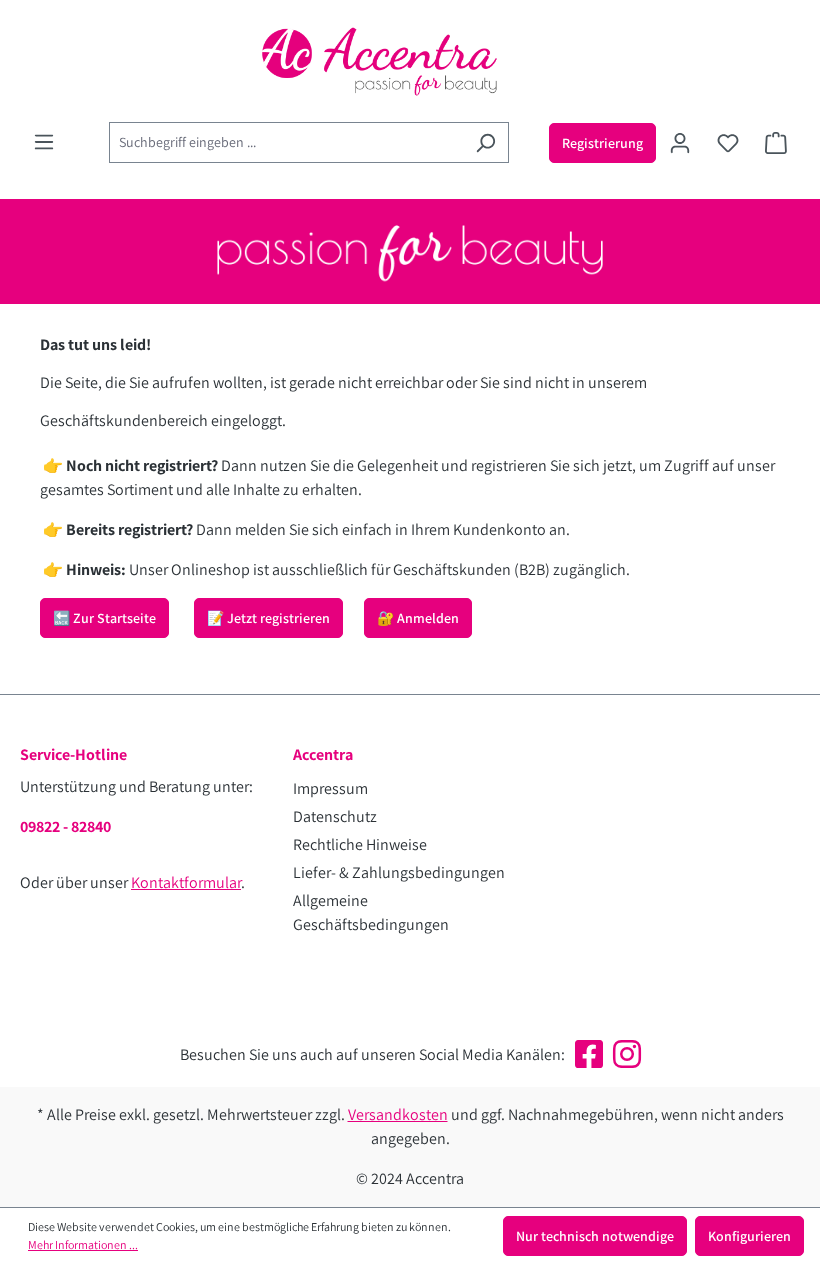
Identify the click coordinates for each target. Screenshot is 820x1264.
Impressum (330, 788)
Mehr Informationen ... (83, 1244)
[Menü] (44, 142)
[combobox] (286, 142)
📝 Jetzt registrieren (268, 618)
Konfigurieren (749, 1236)
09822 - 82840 (65, 826)
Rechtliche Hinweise (360, 844)
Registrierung (602, 143)
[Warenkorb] (776, 143)
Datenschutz (335, 816)
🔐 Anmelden (418, 618)
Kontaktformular (186, 882)
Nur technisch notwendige (595, 1236)
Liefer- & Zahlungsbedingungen (399, 872)
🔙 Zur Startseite (104, 618)
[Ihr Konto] (680, 143)
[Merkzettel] (728, 143)
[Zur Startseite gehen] (410, 61)
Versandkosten (398, 1114)
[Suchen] (485, 142)
